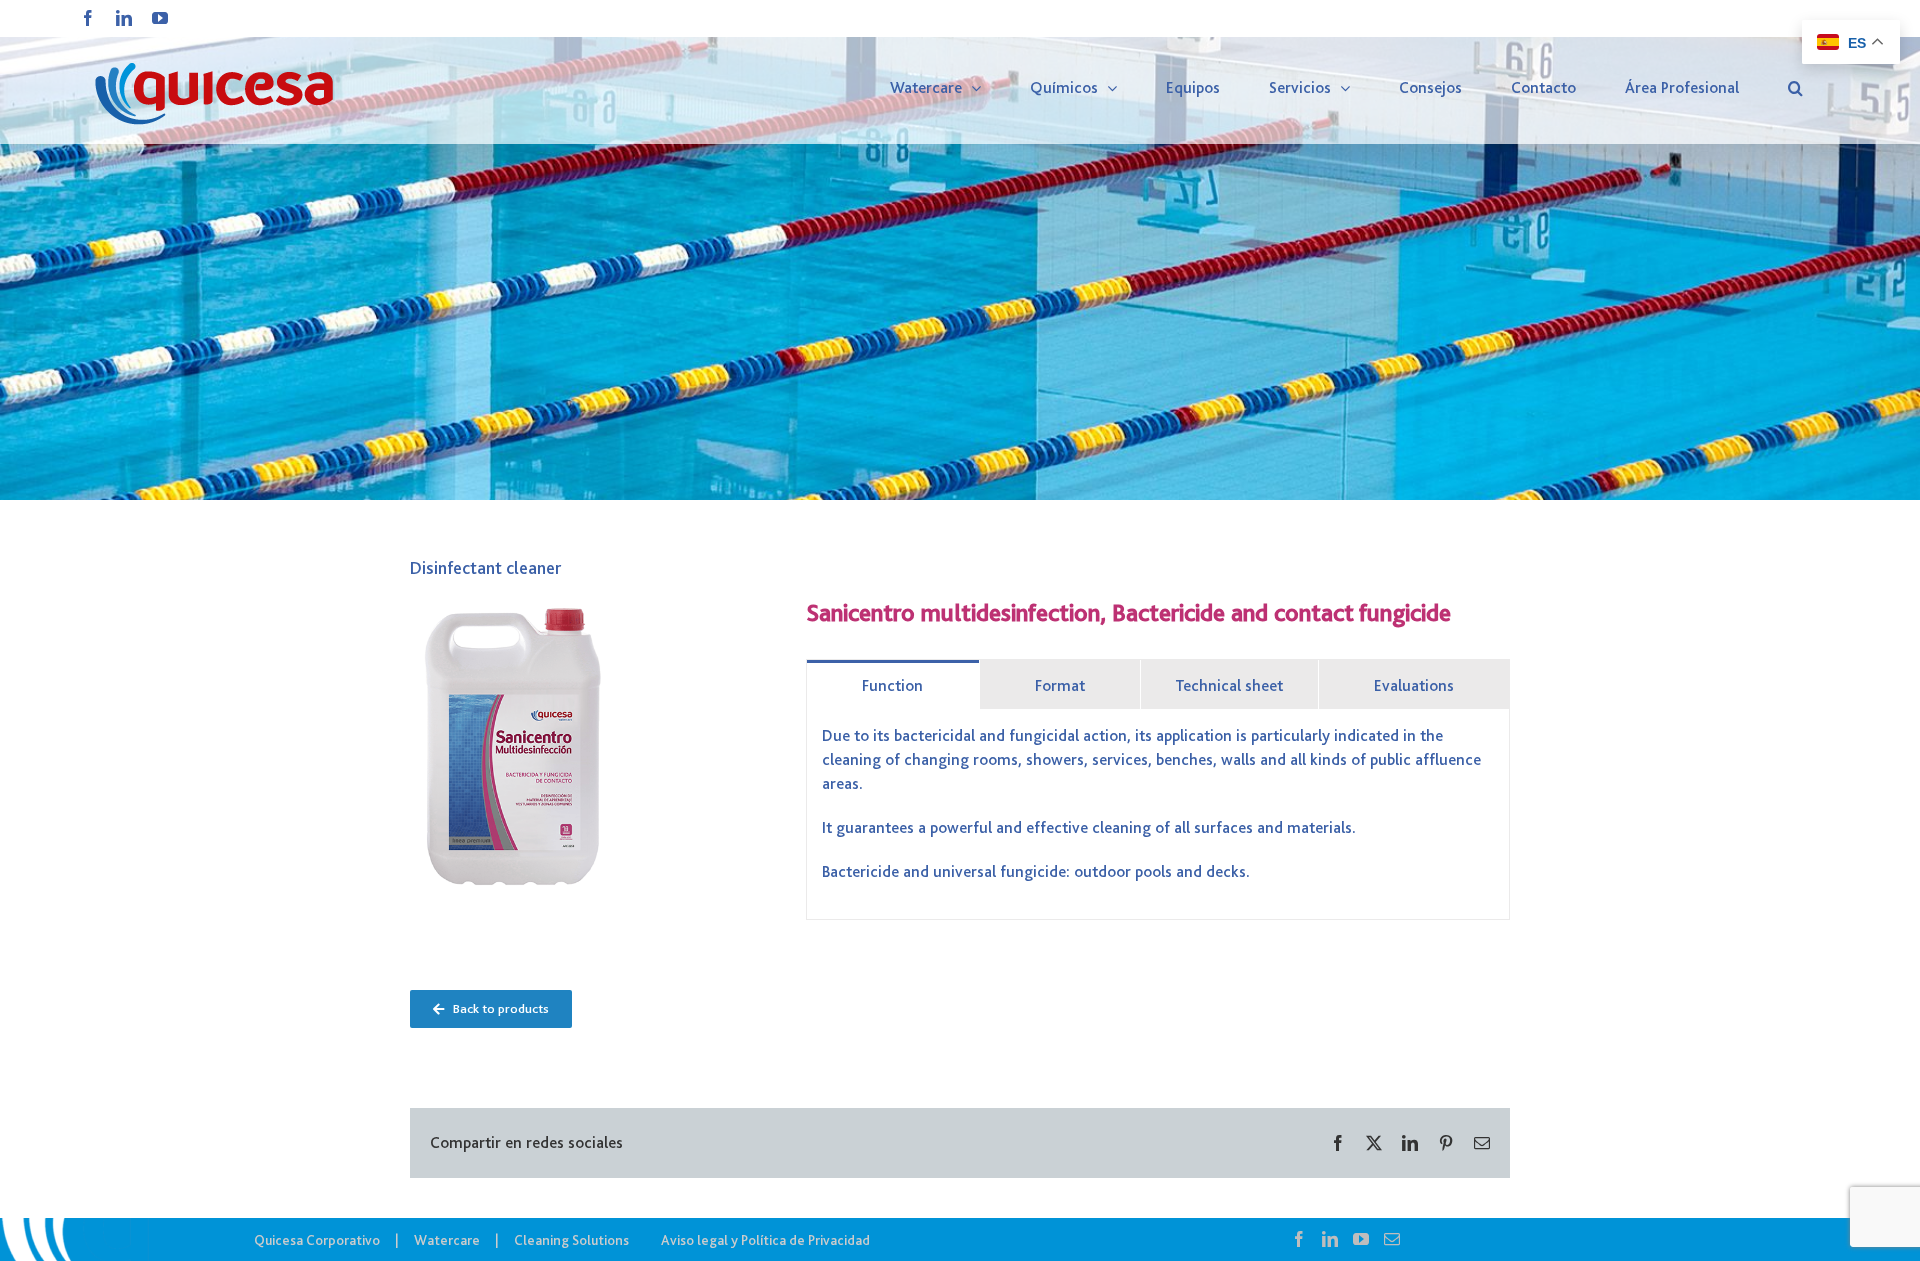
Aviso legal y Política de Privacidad (765, 1240)
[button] (1795, 88)
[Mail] (1392, 1239)
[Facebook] (1299, 1239)
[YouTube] (1361, 1239)
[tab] (893, 684)
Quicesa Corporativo (317, 1240)
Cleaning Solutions (571, 1240)
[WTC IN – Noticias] (960, 250)
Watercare (447, 1240)
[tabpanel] (1158, 814)
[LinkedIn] (1330, 1239)
